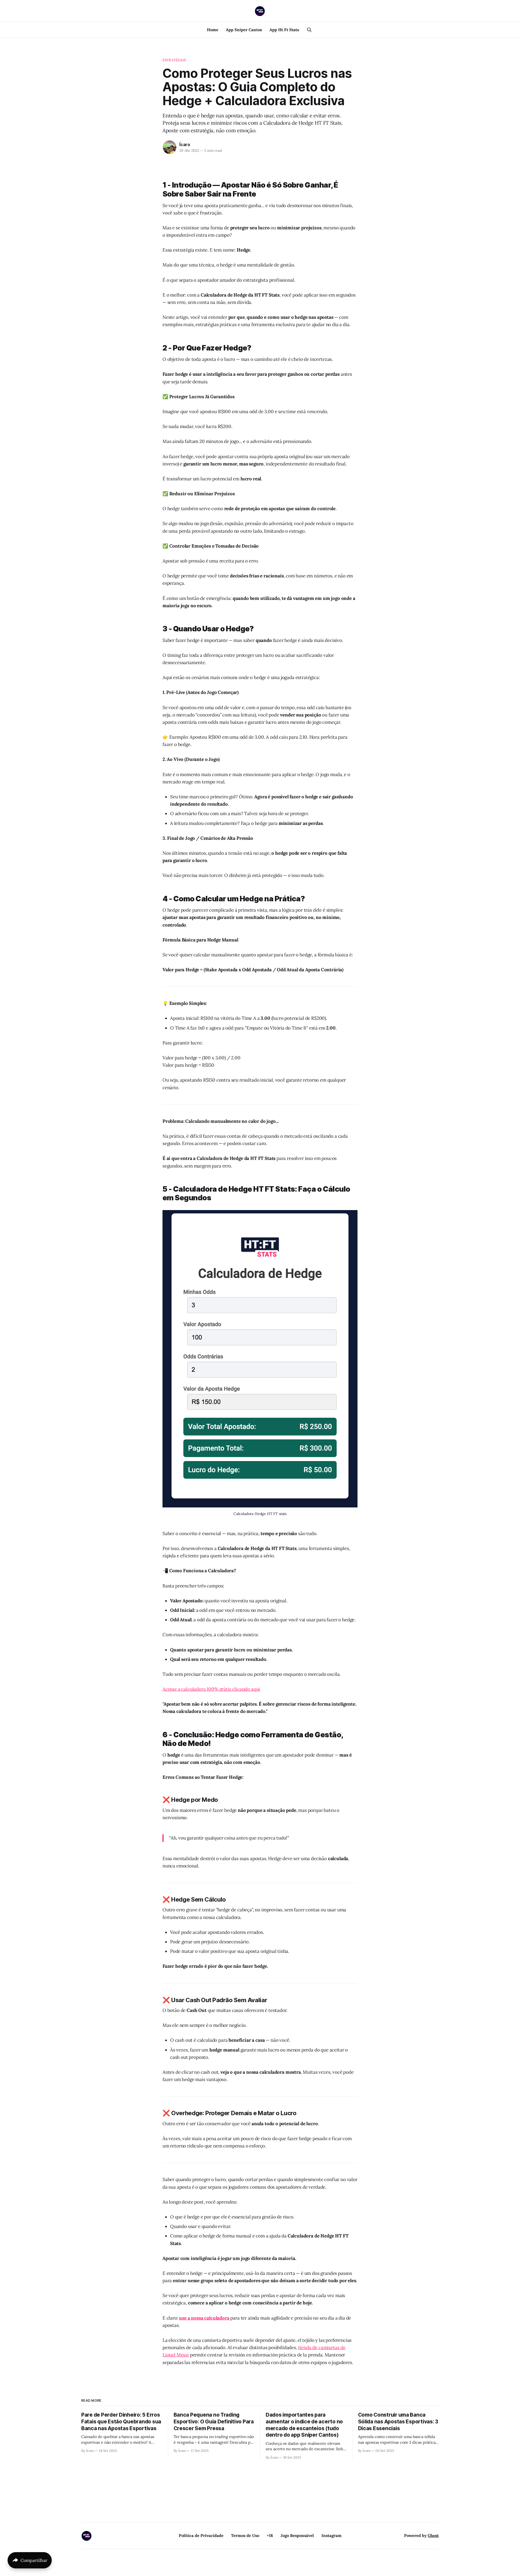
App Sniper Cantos (244, 30)
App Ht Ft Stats (284, 30)
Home (213, 30)
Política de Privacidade (201, 2535)
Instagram (331, 2535)
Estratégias (174, 60)
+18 (270, 2535)
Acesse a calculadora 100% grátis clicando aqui (211, 1689)
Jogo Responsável (297, 2535)
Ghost (433, 2535)
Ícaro (185, 144)
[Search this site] (309, 30)
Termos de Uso (245, 2535)
